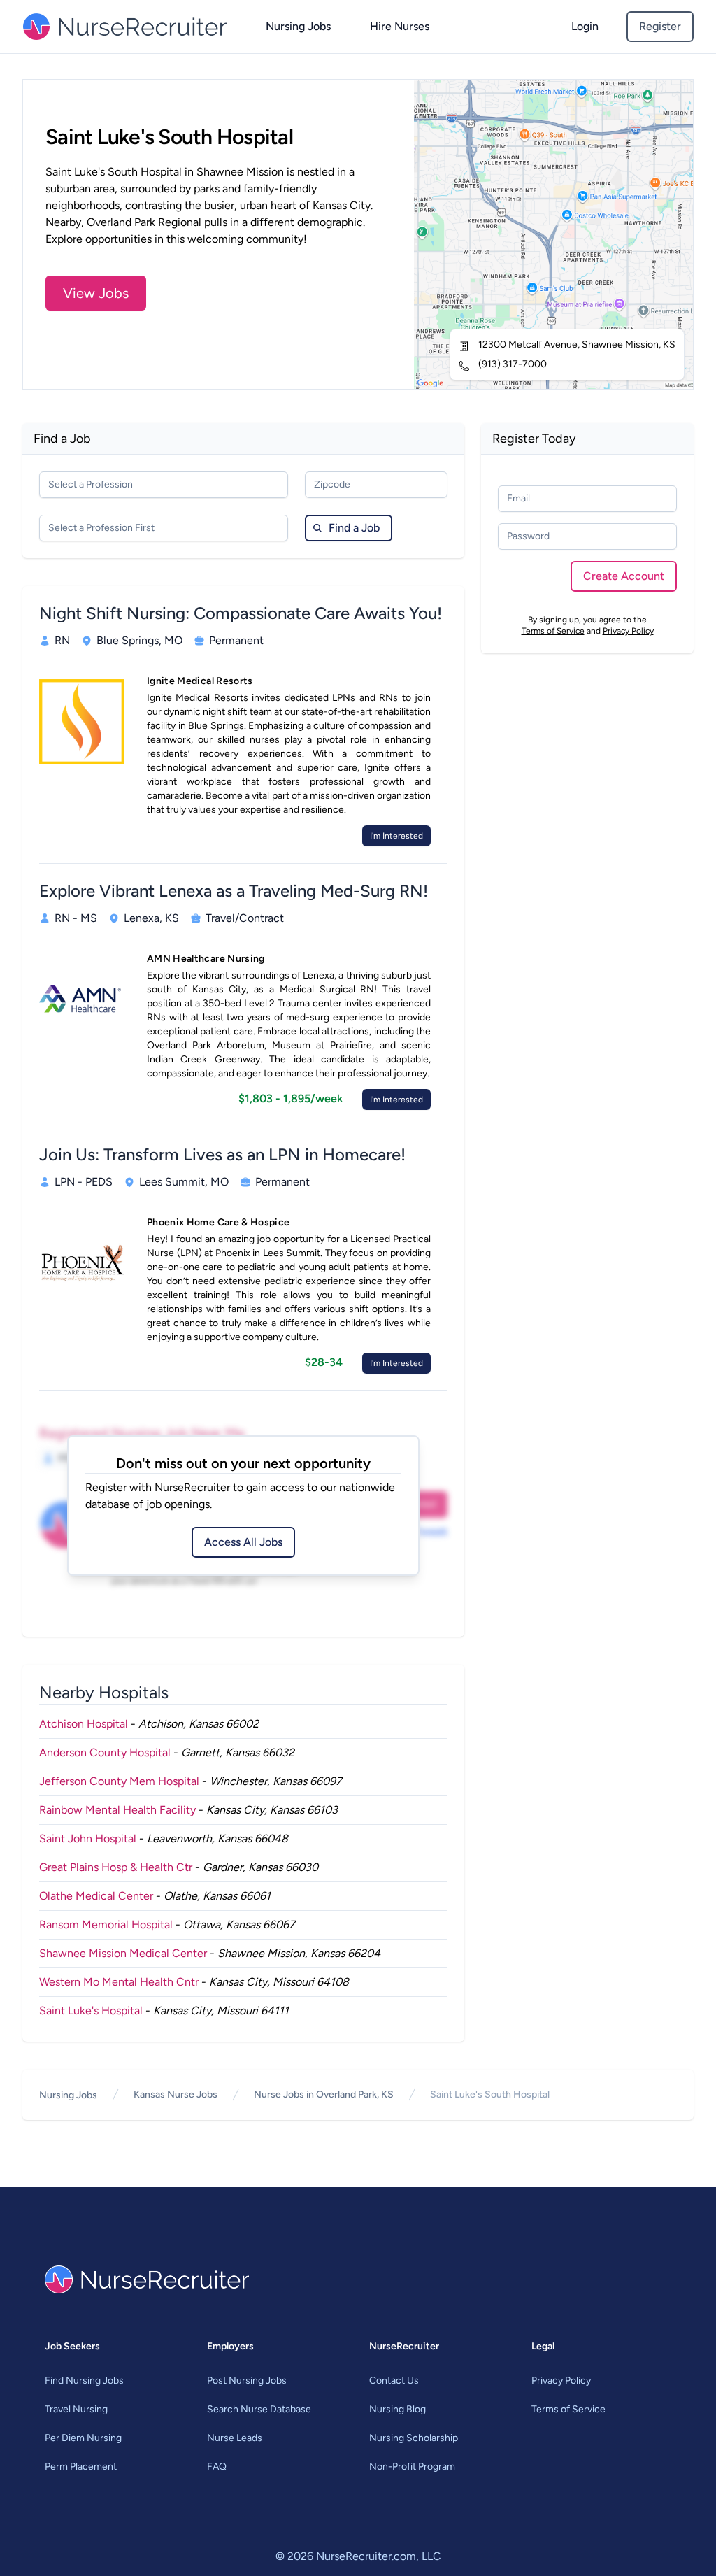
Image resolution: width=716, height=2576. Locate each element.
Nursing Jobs (298, 26)
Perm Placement (81, 2467)
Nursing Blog (398, 2409)
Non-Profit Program (412, 2467)
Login (585, 26)
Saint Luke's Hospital (91, 2011)
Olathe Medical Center (96, 1896)
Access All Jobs (243, 1542)
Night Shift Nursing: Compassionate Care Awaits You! (241, 613)
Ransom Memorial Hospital (106, 1924)
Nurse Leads (235, 2438)
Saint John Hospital (88, 1838)
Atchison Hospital (84, 1724)
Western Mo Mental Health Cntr (119, 1982)
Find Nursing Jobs (84, 2381)
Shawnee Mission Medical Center (123, 1953)
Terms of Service (553, 631)
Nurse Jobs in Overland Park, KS (324, 2094)
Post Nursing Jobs (247, 2381)
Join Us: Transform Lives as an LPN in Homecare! (222, 1154)
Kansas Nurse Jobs (176, 2094)
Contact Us (394, 2381)
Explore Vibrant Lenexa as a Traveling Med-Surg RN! (234, 891)
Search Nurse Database (259, 2409)
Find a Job (354, 528)
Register (660, 26)
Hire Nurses (400, 26)
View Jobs (96, 293)
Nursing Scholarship (414, 2438)
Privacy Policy (628, 631)
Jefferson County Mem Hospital (119, 1781)
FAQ (217, 2467)
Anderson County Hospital (105, 1752)
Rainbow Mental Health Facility (117, 1810)
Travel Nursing (76, 2409)
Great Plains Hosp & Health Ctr (116, 1867)
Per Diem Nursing (83, 2438)
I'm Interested (396, 836)
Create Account (624, 576)
